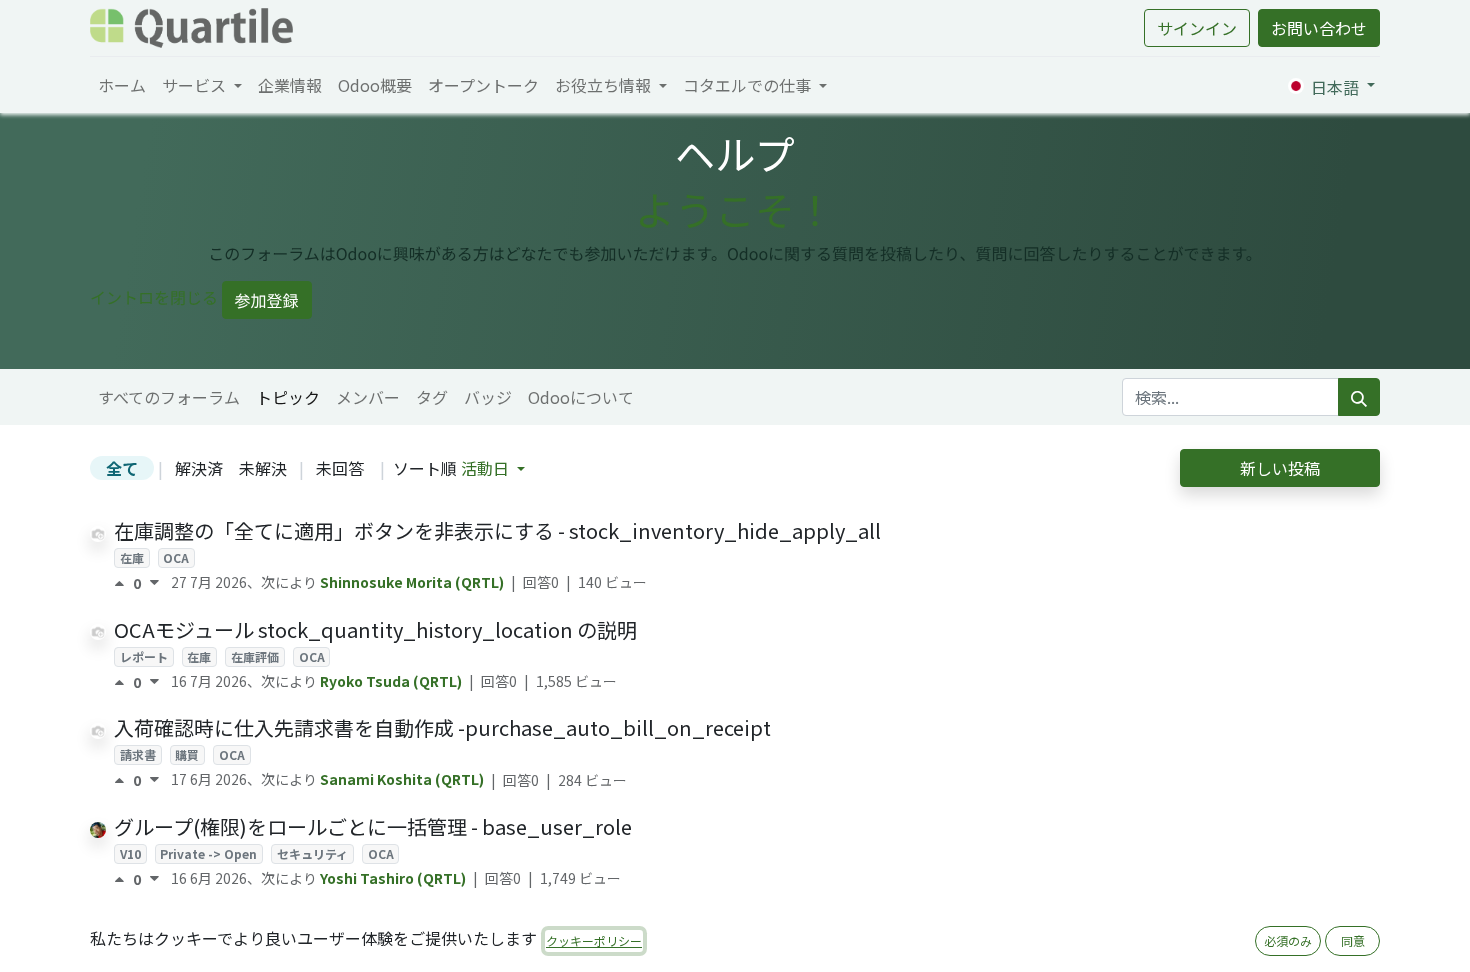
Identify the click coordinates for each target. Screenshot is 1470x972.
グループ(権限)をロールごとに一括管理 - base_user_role (373, 826)
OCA (176, 557)
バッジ (488, 397)
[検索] (1359, 397)
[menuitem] (122, 85)
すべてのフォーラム (169, 397)
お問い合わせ (1319, 28)
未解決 (263, 468)
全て (122, 468)
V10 (130, 853)
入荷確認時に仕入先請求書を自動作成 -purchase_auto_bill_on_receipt (442, 727)
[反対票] (154, 583)
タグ (432, 397)
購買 (187, 754)
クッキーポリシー (594, 940)
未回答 (340, 468)
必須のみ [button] (1288, 940)
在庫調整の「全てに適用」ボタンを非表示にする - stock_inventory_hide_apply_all (497, 530)
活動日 (487, 468)
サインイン (1197, 28)
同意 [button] (1353, 940)
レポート (144, 656)
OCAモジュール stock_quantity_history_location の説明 (375, 629)
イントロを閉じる (154, 297)
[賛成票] (123, 583)
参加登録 (267, 300)
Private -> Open (208, 853)
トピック (288, 397)
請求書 (138, 754)
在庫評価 (255, 656)
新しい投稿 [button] (1280, 468)
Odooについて (581, 397)
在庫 (132, 557)
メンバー (368, 397)
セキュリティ (312, 853)
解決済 (199, 468)
